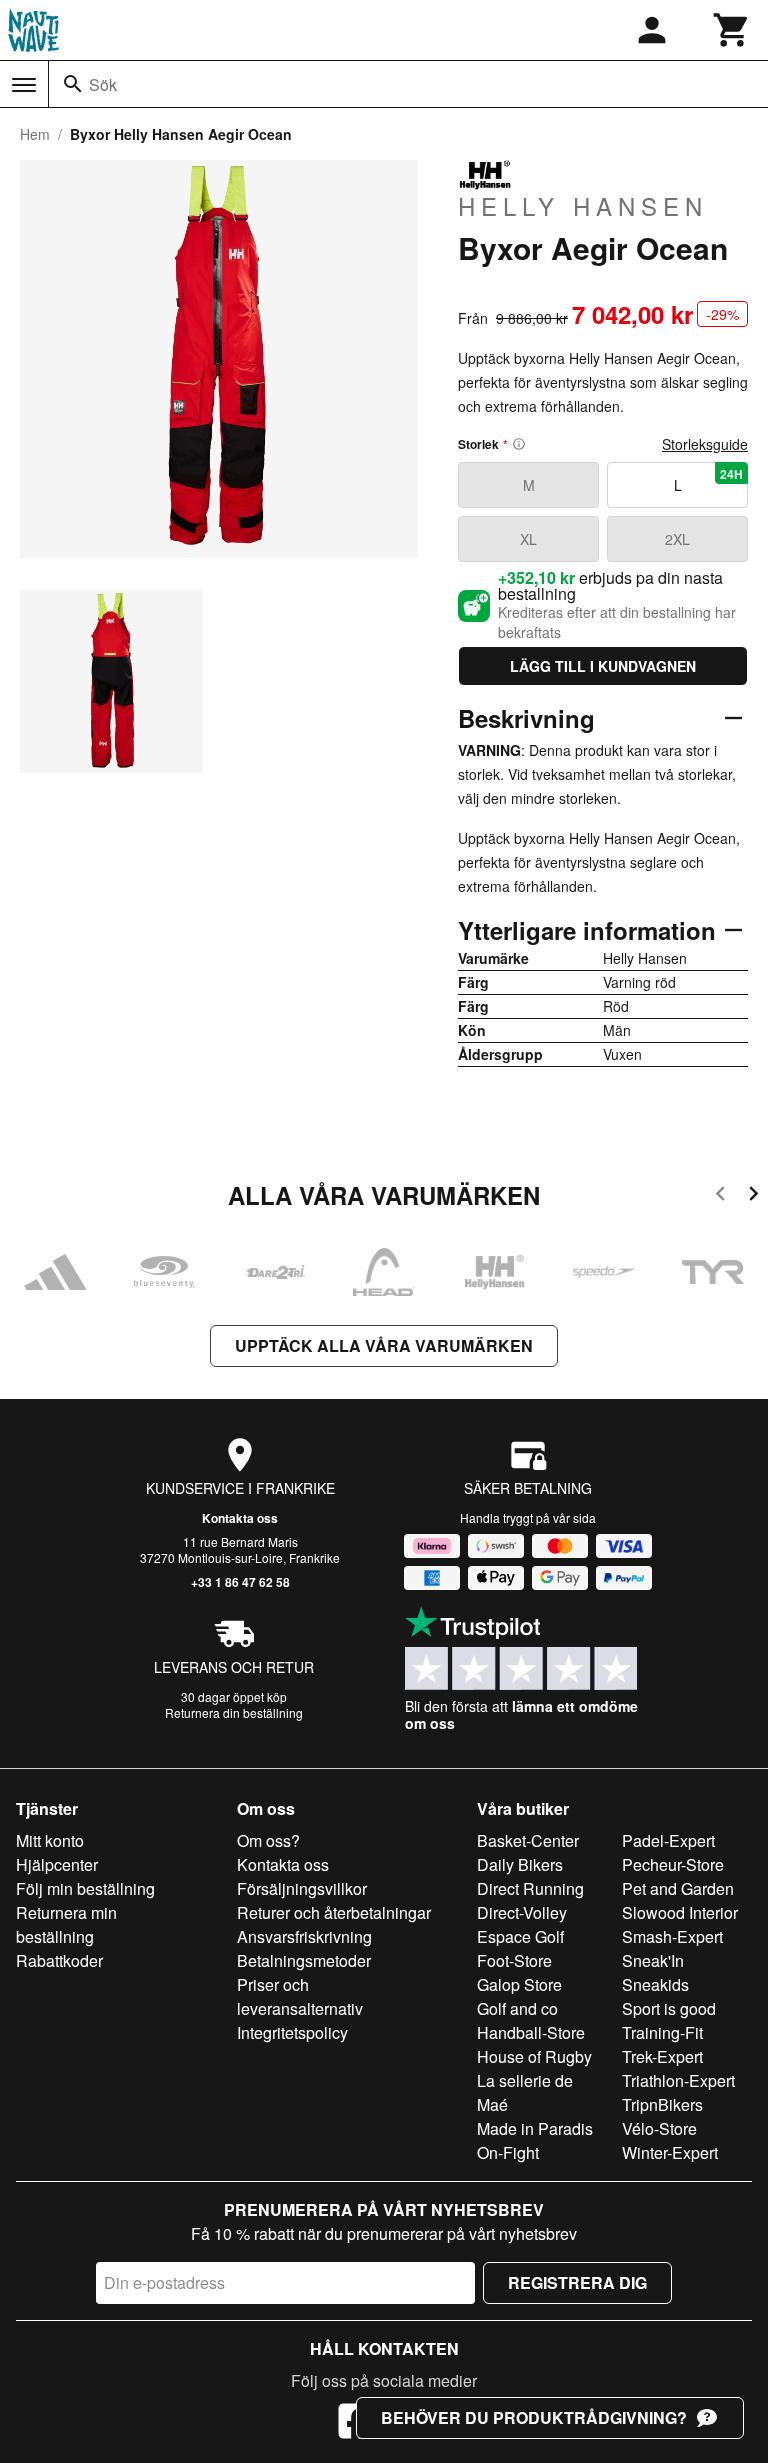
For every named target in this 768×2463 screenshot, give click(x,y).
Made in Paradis (535, 2128)
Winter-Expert (670, 2152)
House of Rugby (534, 2056)
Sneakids (655, 1984)
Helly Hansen (583, 205)
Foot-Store (514, 1960)
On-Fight (508, 2152)
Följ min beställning (85, 1888)
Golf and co (517, 2008)
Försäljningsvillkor (302, 1888)
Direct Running (530, 1888)
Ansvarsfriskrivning (304, 1936)
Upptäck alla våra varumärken (384, 1345)
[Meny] (24, 85)
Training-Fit (662, 2032)
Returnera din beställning (234, 1712)
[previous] (720, 1196)
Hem (35, 134)
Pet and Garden (678, 1888)
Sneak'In (653, 1960)
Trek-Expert (662, 2056)
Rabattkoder (59, 1960)
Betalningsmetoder (304, 1960)
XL (528, 539)
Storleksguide (705, 444)
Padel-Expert (668, 1840)
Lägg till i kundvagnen (603, 666)
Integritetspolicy (292, 2032)
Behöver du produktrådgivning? (534, 2417)
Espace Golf (520, 1936)
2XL (677, 539)
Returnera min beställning (66, 1924)
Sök (103, 84)
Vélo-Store (659, 2128)
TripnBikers (662, 2104)
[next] (753, 1196)
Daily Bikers (520, 1864)
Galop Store (519, 1984)
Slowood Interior (680, 1912)
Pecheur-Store (673, 1864)
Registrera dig (577, 2282)
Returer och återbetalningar (334, 1912)
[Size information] (519, 444)
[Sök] (73, 84)
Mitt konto (50, 1840)
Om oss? (268, 1840)
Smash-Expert (672, 1936)
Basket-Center (528, 1840)
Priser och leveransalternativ (300, 1996)
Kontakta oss (240, 1518)
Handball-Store (531, 2032)
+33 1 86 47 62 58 (240, 1582)
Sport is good (669, 2008)
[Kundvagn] (732, 30)
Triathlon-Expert (678, 2080)
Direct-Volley (522, 1912)
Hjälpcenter (57, 1864)
